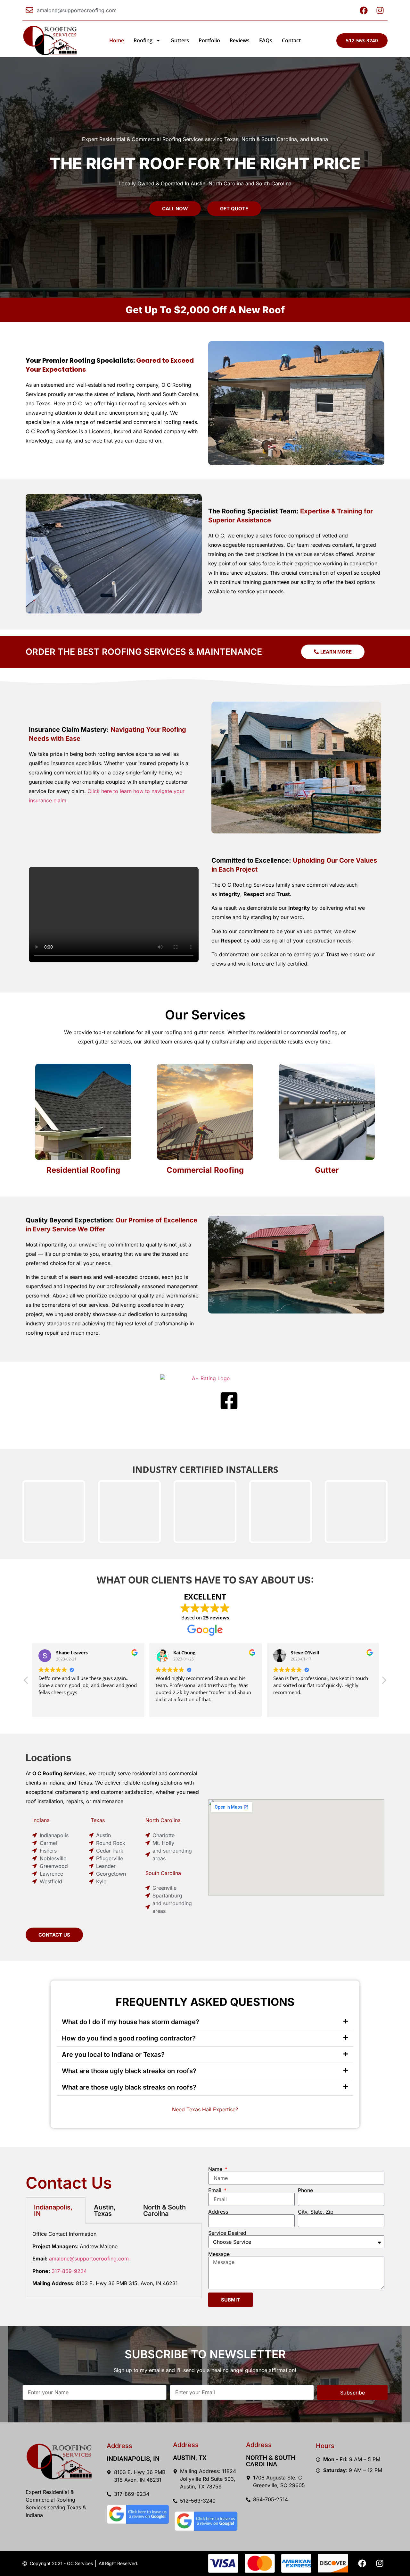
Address (218, 2212)
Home (117, 40)
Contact (291, 40)
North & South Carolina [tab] (164, 2210)
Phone (305, 2190)
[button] (384, 1682)
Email (216, 2190)
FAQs (266, 40)
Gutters (180, 40)
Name (216, 2169)
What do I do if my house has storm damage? (131, 2022)
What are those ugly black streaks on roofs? (129, 2071)
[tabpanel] (114, 2261)
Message (219, 2254)
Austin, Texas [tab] (105, 2210)
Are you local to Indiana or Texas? (113, 2055)
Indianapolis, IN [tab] (53, 2210)
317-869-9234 (69, 2271)
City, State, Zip (316, 2212)
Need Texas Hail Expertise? (205, 2109)
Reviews (240, 40)
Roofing (143, 40)
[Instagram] (380, 2563)
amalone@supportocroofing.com (89, 2259)
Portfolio (209, 40)
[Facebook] (362, 2563)
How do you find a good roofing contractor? (129, 2038)
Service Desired (227, 2233)
